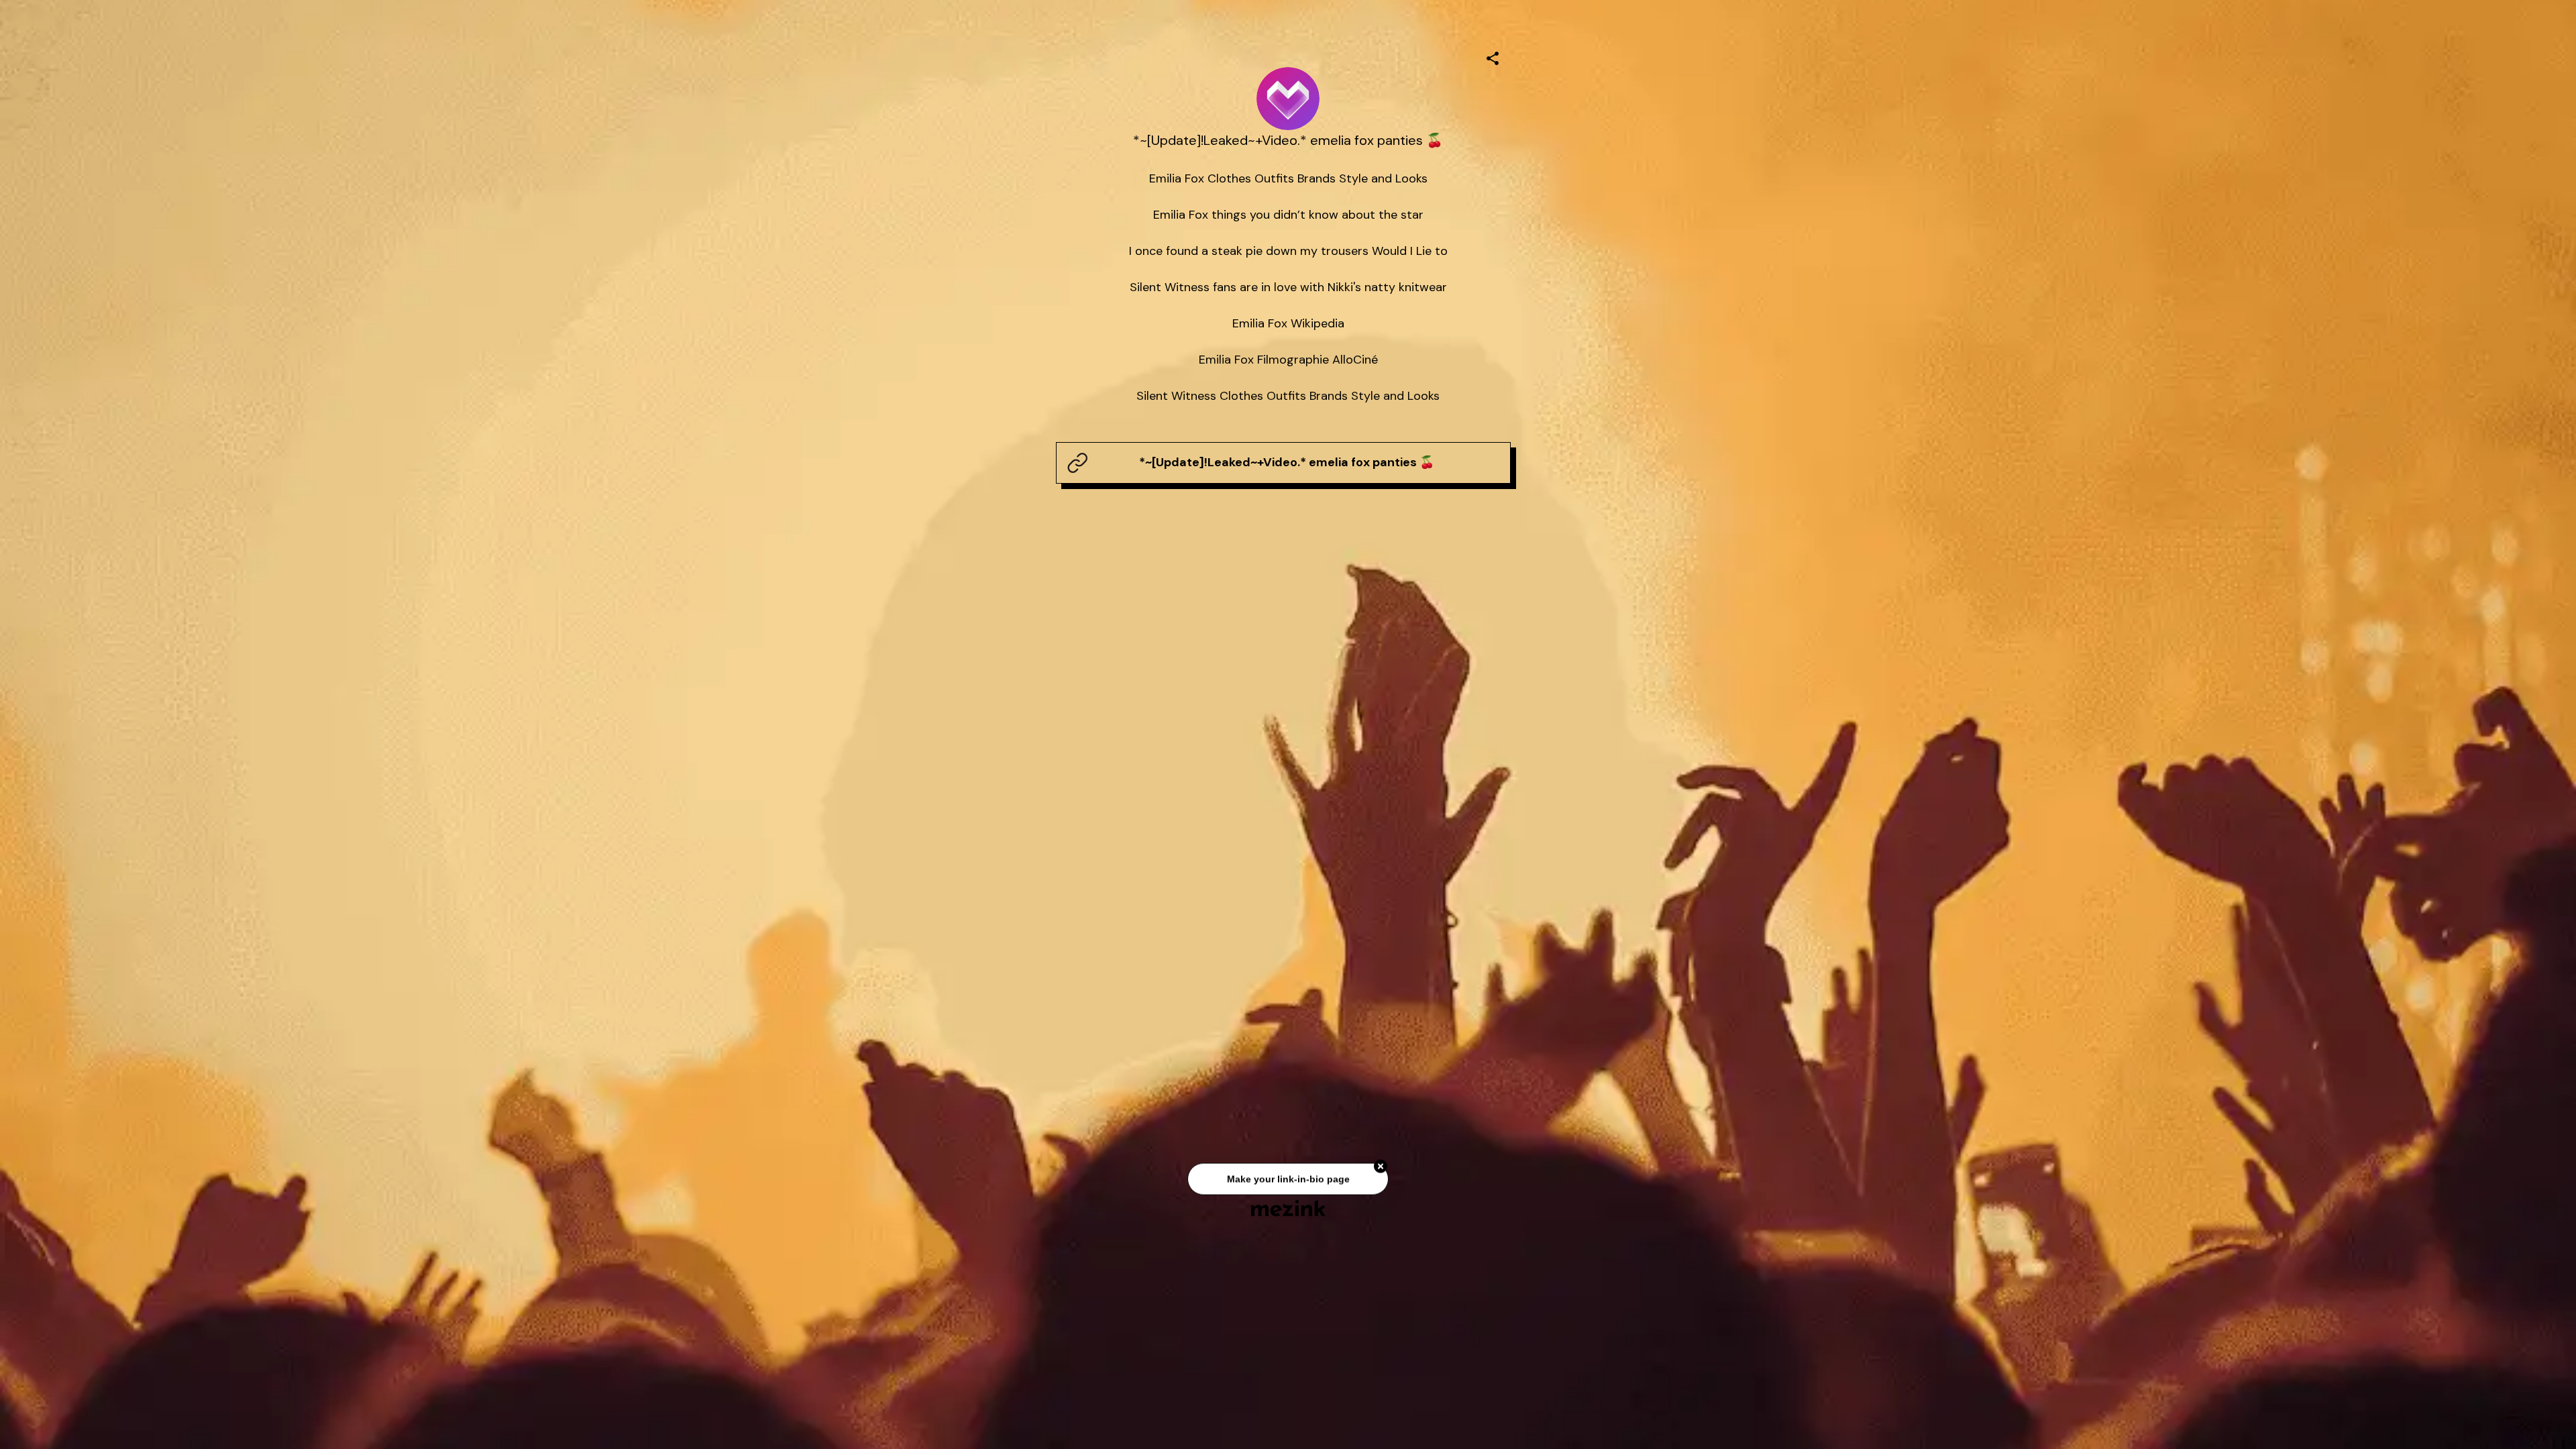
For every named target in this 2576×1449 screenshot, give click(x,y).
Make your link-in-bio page (1288, 1181)
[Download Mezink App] (1288, 1208)
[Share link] (1493, 56)
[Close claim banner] (1381, 1169)
